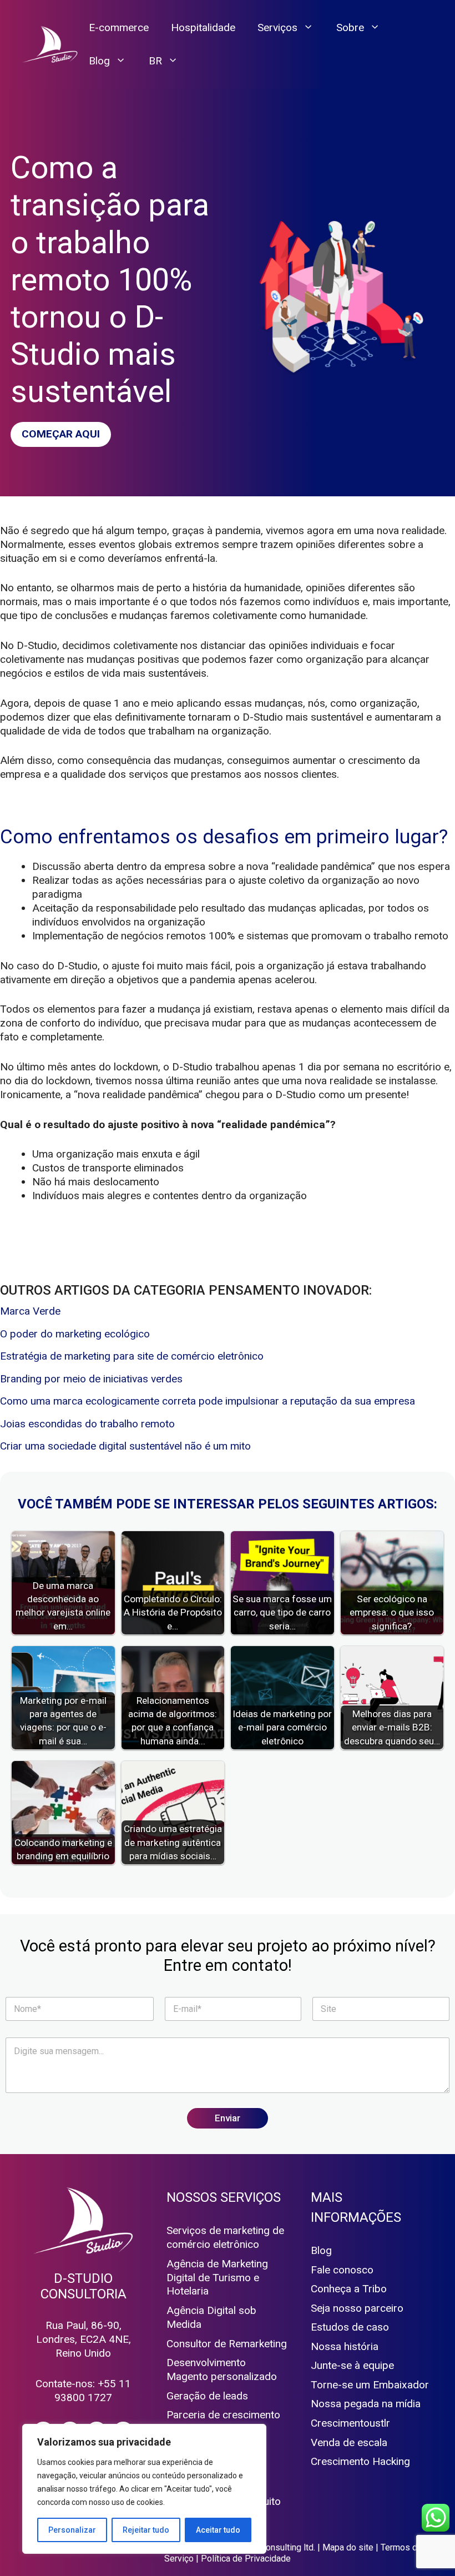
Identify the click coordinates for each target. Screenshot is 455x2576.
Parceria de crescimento (223, 2415)
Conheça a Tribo (349, 2289)
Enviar (228, 2118)
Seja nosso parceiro (357, 2308)
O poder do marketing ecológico (75, 1334)
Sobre (350, 27)
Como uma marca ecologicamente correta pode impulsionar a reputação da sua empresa (208, 1401)
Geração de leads (207, 2396)
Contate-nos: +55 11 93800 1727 (83, 2391)
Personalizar (72, 2530)
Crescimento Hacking (360, 2461)
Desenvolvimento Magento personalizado (222, 2369)
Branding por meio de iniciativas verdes (91, 1379)
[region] (144, 2489)
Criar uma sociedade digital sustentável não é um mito (125, 1446)
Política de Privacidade (246, 2559)
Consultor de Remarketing (227, 2344)
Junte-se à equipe (352, 2365)
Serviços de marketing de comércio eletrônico (225, 2237)
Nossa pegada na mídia (366, 2404)
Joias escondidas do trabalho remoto (87, 1424)
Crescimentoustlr (350, 2423)
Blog (99, 61)
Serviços (277, 27)
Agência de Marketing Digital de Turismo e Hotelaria (217, 2278)
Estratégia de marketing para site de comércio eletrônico (132, 1356)
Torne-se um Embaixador (370, 2385)
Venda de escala (349, 2442)
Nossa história (345, 2346)
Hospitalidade (203, 27)
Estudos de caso (350, 2327)
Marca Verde (30, 1311)
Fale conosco (342, 2270)
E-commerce (119, 27)
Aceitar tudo (218, 2530)
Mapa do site (348, 2547)
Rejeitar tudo (146, 2530)
